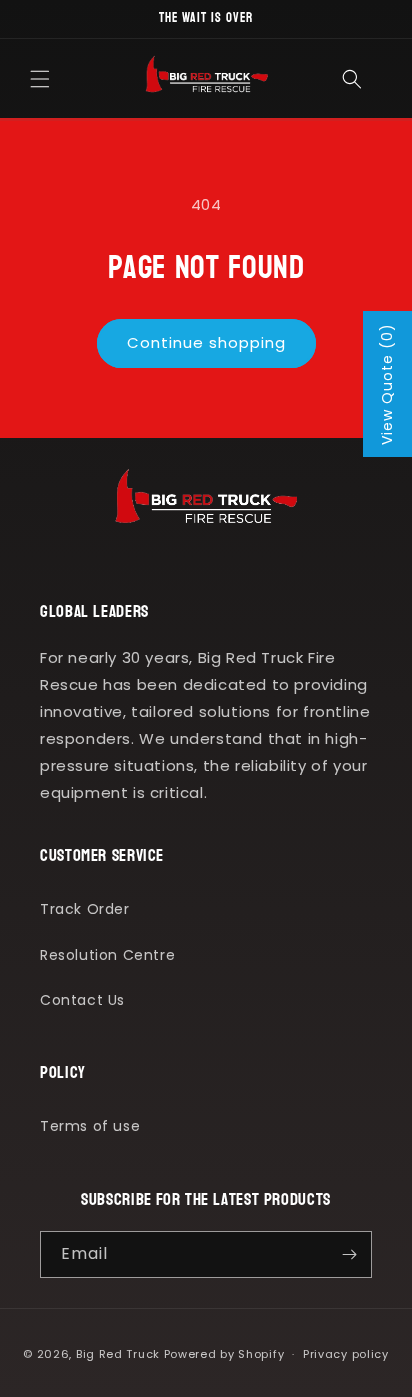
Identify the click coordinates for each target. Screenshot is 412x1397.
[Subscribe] (349, 1254)
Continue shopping (206, 342)
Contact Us (82, 1000)
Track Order (85, 909)
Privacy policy (346, 1354)
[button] (40, 79)
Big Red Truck (118, 1354)
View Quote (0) (387, 384)
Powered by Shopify (224, 1354)
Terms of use (90, 1126)
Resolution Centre (107, 955)
